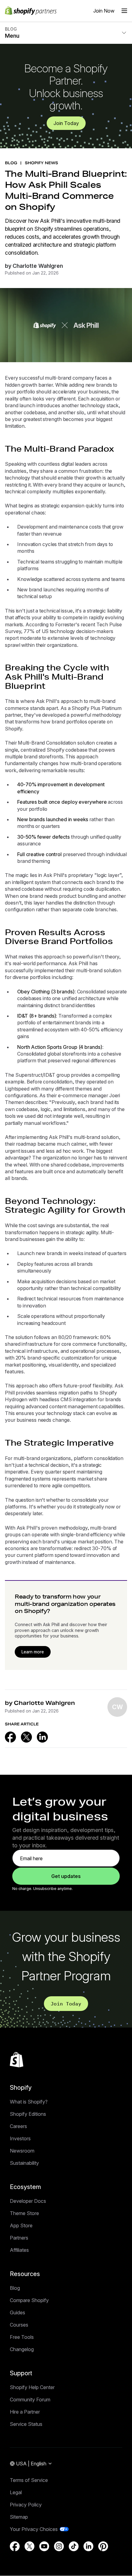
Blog (15, 2288)
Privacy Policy (26, 2505)
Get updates (66, 1876)
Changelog (22, 2349)
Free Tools (22, 2337)
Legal (16, 2492)
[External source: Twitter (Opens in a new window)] (26, 1737)
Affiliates (19, 2250)
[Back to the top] (17, 2060)
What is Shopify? (29, 2102)
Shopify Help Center (32, 2387)
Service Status (26, 2424)
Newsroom (22, 2151)
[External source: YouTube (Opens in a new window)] (44, 2546)
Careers (18, 2126)
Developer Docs (28, 2201)
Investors (20, 2138)
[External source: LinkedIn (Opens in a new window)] (42, 1737)
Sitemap (19, 2517)
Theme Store (24, 2213)
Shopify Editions (28, 2114)
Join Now (104, 11)
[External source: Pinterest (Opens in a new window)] (103, 2546)
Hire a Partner (25, 2412)
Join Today (66, 123)
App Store (21, 2225)
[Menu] (124, 11)
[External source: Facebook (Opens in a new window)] (10, 1737)
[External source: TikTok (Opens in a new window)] (74, 2546)
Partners (19, 2238)
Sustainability (24, 2163)
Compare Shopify (29, 2300)
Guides (17, 2312)
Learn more (33, 1652)
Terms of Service (29, 2480)
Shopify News (41, 163)
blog (11, 163)
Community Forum (30, 2400)
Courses (19, 2325)
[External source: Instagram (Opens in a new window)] (59, 2546)
